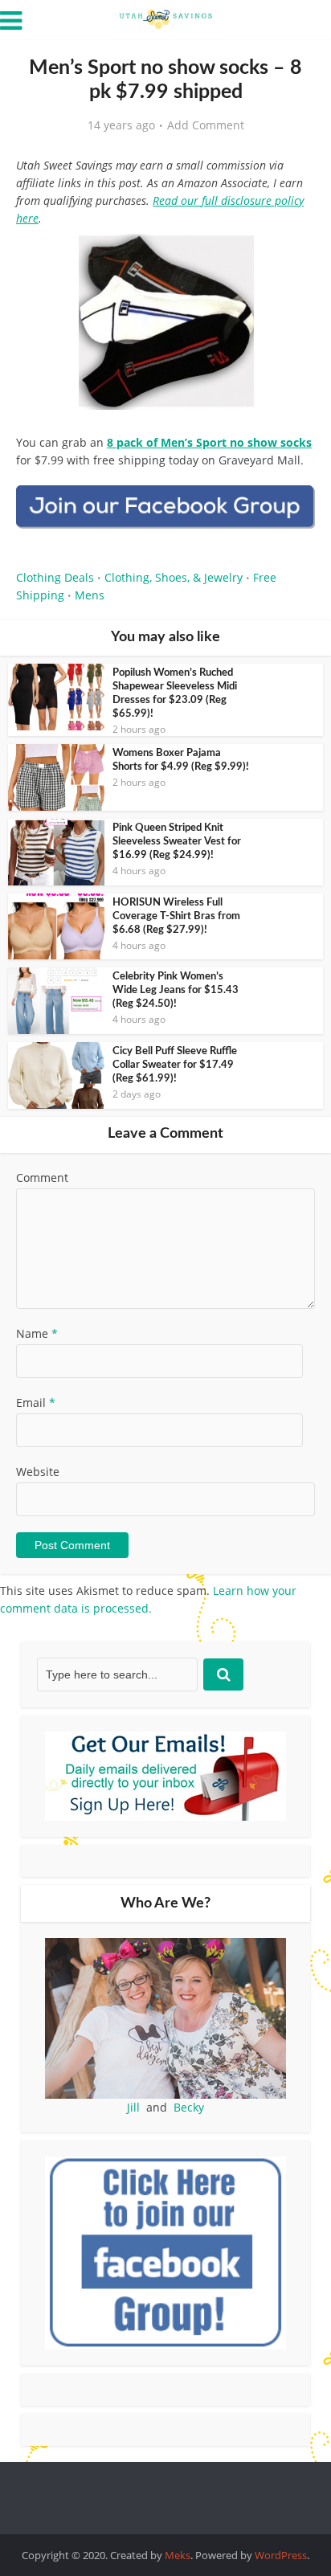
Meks (178, 2555)
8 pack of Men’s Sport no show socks (209, 442)
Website (38, 1472)
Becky (189, 2107)
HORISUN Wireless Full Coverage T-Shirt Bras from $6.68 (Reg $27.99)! (176, 916)
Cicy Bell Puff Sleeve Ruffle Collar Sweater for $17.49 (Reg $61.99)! (175, 1065)
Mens (90, 595)
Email (36, 1402)
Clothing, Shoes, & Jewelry (174, 577)
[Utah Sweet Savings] (165, 18)
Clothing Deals (55, 577)
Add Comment (206, 125)
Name (37, 1333)
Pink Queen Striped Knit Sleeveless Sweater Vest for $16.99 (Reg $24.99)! (177, 842)
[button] (292, 257)
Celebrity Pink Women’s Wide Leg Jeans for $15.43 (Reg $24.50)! (176, 990)
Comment (42, 1178)
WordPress (281, 2555)
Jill (133, 2107)
